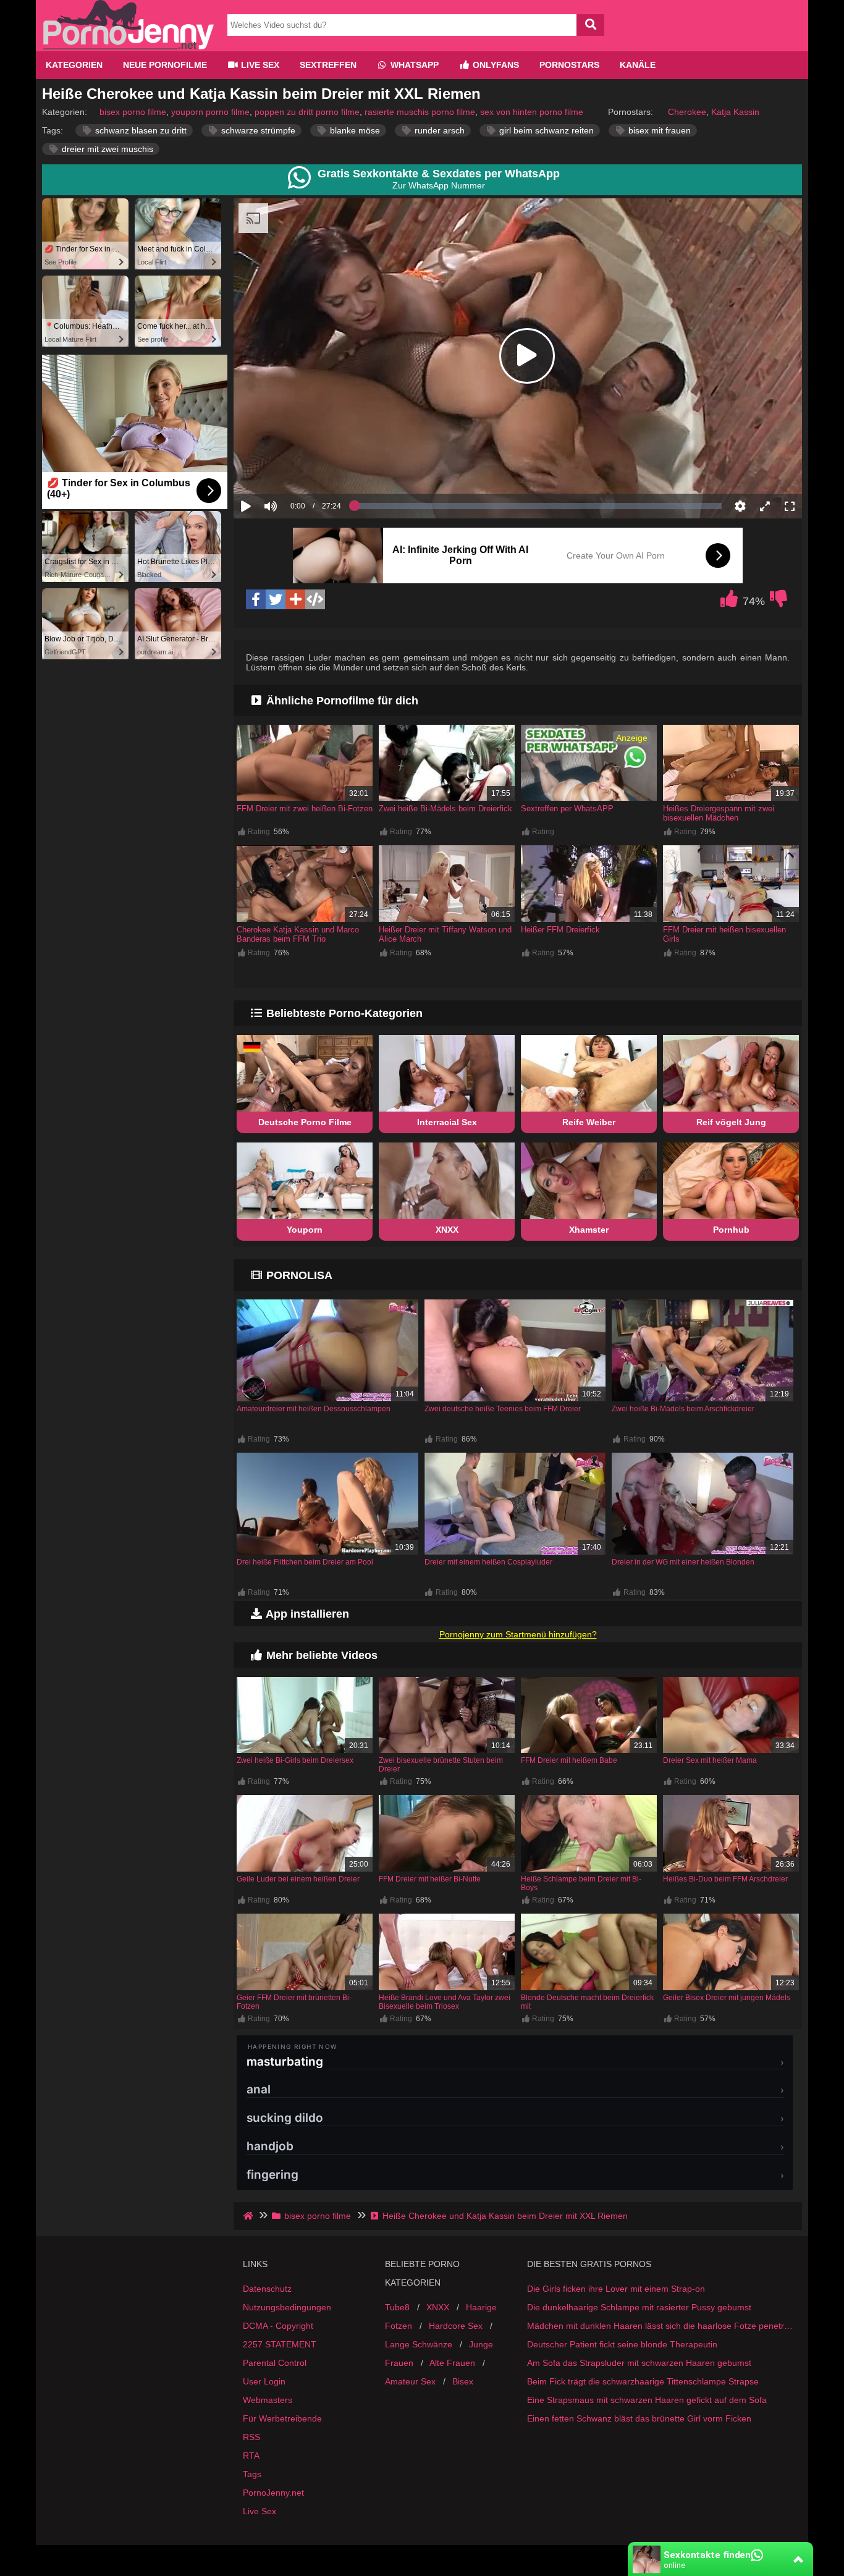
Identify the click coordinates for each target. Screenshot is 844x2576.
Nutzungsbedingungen (287, 2307)
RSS (251, 2437)
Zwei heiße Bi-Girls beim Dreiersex (295, 1760)
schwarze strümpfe (257, 130)
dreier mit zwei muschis (106, 149)
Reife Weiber (589, 1122)
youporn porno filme (210, 112)
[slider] (292, 468)
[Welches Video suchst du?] (590, 25)
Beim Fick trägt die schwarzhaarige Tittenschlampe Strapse (643, 2381)
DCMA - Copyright (278, 2326)
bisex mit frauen (658, 130)
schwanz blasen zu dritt (140, 130)
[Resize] (765, 506)
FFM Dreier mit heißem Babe (569, 1760)
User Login (264, 2381)
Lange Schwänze (419, 2344)
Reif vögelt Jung (731, 1122)
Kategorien (74, 65)
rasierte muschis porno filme (420, 112)
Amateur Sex (410, 2381)
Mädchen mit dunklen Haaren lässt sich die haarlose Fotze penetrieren (660, 2326)
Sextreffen (328, 65)
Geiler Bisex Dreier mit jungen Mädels (727, 1998)
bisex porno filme (133, 112)
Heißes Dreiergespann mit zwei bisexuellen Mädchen (719, 813)
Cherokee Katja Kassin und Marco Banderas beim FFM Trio (298, 934)
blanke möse (354, 130)
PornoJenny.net (273, 2493)
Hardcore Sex (456, 2326)
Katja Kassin (735, 112)
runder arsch (438, 130)
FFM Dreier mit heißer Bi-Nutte (430, 1879)
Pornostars (569, 65)
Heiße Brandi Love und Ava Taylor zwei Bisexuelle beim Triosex (445, 2002)
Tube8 (397, 2307)
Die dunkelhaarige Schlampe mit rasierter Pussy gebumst (639, 2307)
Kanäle (638, 65)
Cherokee (687, 112)
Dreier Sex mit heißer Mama (710, 1760)
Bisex (463, 2381)
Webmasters (268, 2400)
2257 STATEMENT (280, 2344)
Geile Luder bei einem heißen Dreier (298, 1879)
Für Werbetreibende (282, 2418)
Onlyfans (495, 65)
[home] (249, 2216)
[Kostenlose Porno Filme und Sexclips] (129, 46)
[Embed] (315, 599)
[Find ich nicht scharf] (779, 602)
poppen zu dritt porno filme (307, 112)
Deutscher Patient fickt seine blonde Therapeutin (622, 2344)
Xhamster (589, 1230)
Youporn (305, 1230)
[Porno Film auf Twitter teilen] (276, 599)
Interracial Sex (447, 1122)
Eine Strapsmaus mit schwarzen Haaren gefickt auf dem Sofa (647, 2400)
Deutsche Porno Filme (305, 1122)
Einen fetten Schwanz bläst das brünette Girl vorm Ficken (639, 2418)
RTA (251, 2456)
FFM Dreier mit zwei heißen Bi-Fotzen (305, 809)
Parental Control (275, 2363)
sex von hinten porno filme (532, 112)
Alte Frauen (452, 2363)
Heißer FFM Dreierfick (560, 930)
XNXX (447, 1230)
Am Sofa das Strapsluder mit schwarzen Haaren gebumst (639, 2363)
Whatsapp (413, 65)
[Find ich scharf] (729, 602)
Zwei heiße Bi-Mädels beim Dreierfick (445, 809)
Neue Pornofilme (165, 65)
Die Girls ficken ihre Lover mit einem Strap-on (616, 2289)
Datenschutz (267, 2289)
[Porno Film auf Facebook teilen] (256, 599)
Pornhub (731, 1230)
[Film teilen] (295, 599)
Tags (252, 2474)
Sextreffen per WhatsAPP (567, 809)
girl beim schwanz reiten (545, 130)
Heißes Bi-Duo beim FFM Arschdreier (725, 1879)
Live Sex (259, 65)
